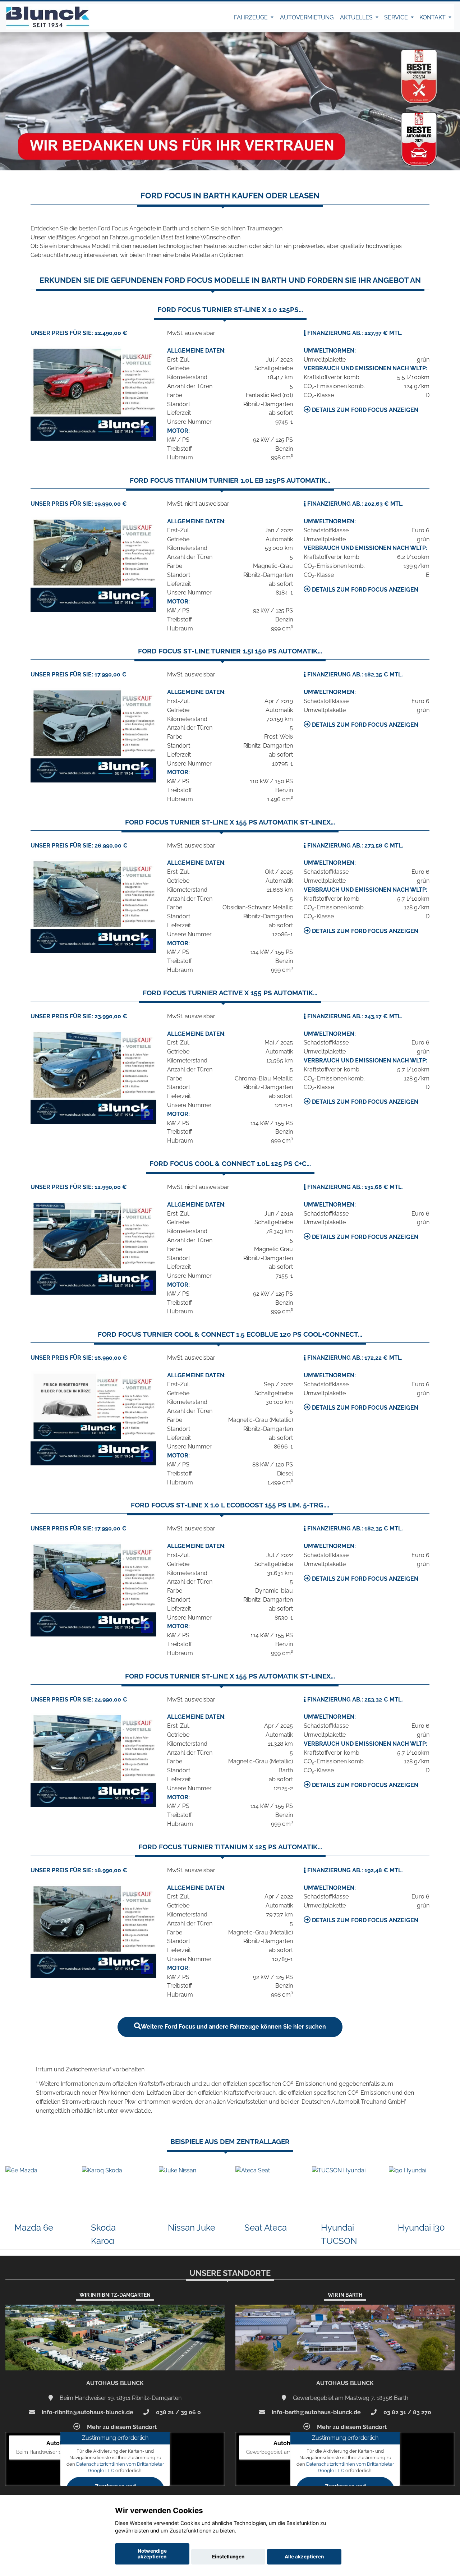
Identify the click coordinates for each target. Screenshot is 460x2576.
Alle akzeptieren (304, 2557)
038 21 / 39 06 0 (178, 2412)
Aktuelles (357, 17)
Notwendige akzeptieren (152, 2554)
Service (397, 17)
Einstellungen (228, 2557)
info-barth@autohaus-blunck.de (316, 2412)
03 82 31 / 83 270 (407, 2412)
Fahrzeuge (252, 17)
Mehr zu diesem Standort (121, 2427)
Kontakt (433, 17)
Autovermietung (307, 17)
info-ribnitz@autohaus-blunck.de (87, 2412)
